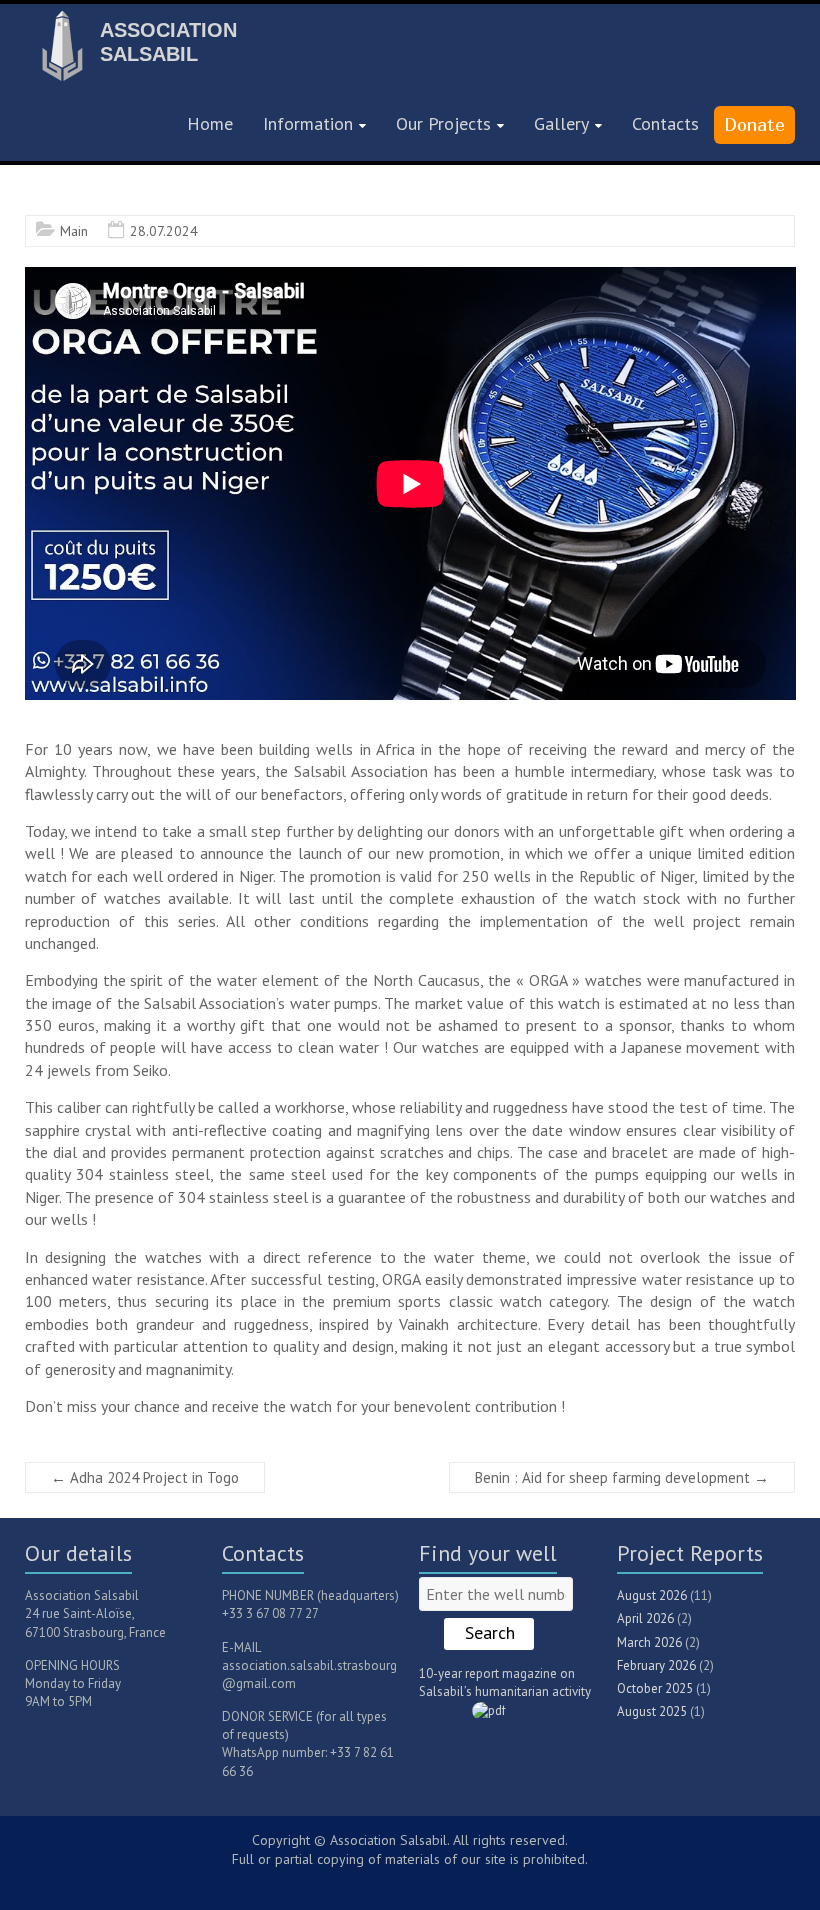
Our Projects (443, 123)
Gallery (561, 123)
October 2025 (655, 1688)
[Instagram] (417, 1881)
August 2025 (652, 1711)
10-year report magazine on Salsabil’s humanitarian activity (505, 1682)
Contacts (665, 123)
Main (74, 231)
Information (308, 123)
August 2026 (652, 1595)
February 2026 (656, 1665)
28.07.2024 (164, 231)
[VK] (387, 1881)
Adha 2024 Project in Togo (145, 1477)
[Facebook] (407, 1881)
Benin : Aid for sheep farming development (622, 1477)
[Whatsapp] (427, 1881)
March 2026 (649, 1642)
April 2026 (645, 1618)
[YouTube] (397, 1881)
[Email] (434, 1881)
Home (210, 123)
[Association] (60, 26)
